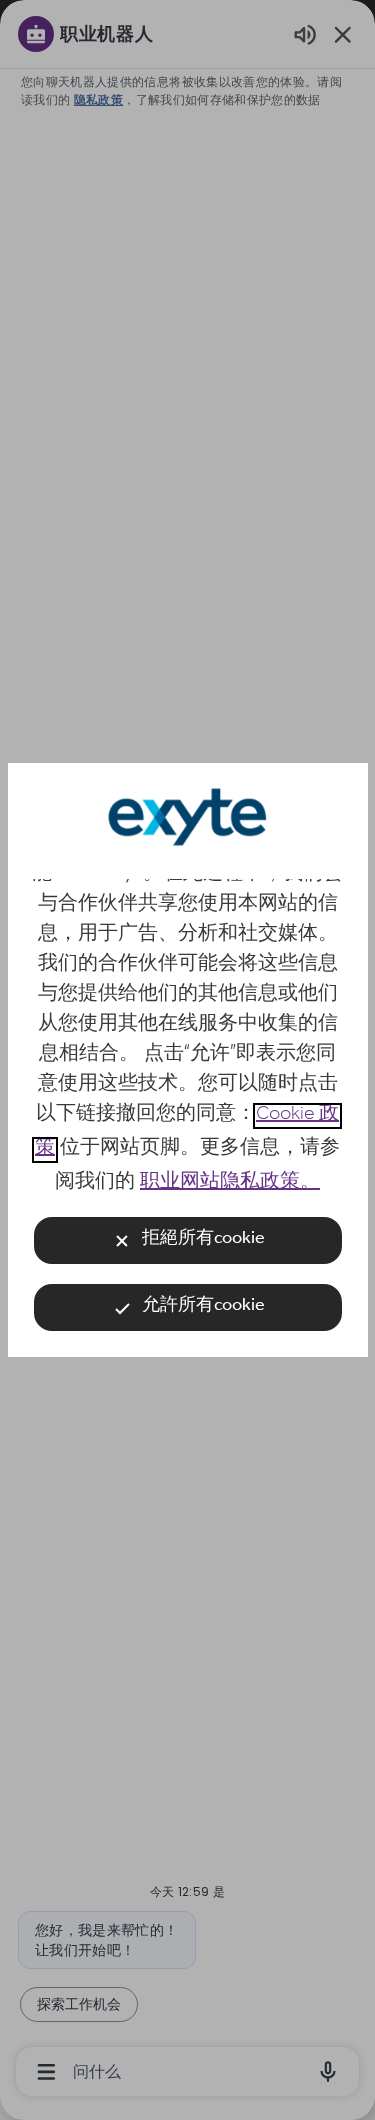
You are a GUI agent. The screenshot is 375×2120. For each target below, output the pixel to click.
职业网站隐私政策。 (230, 1184)
